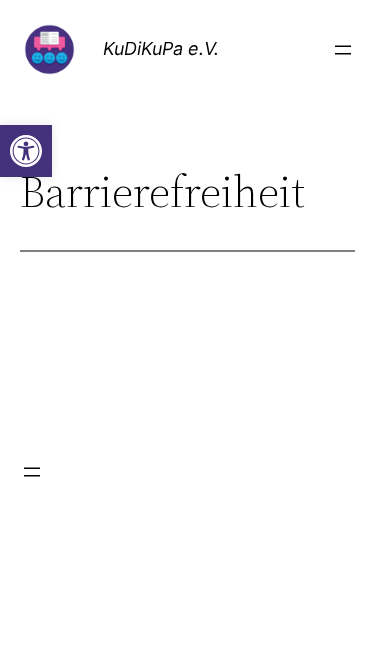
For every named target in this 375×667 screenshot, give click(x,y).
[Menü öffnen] (343, 50)
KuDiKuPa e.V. (161, 48)
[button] (26, 151)
